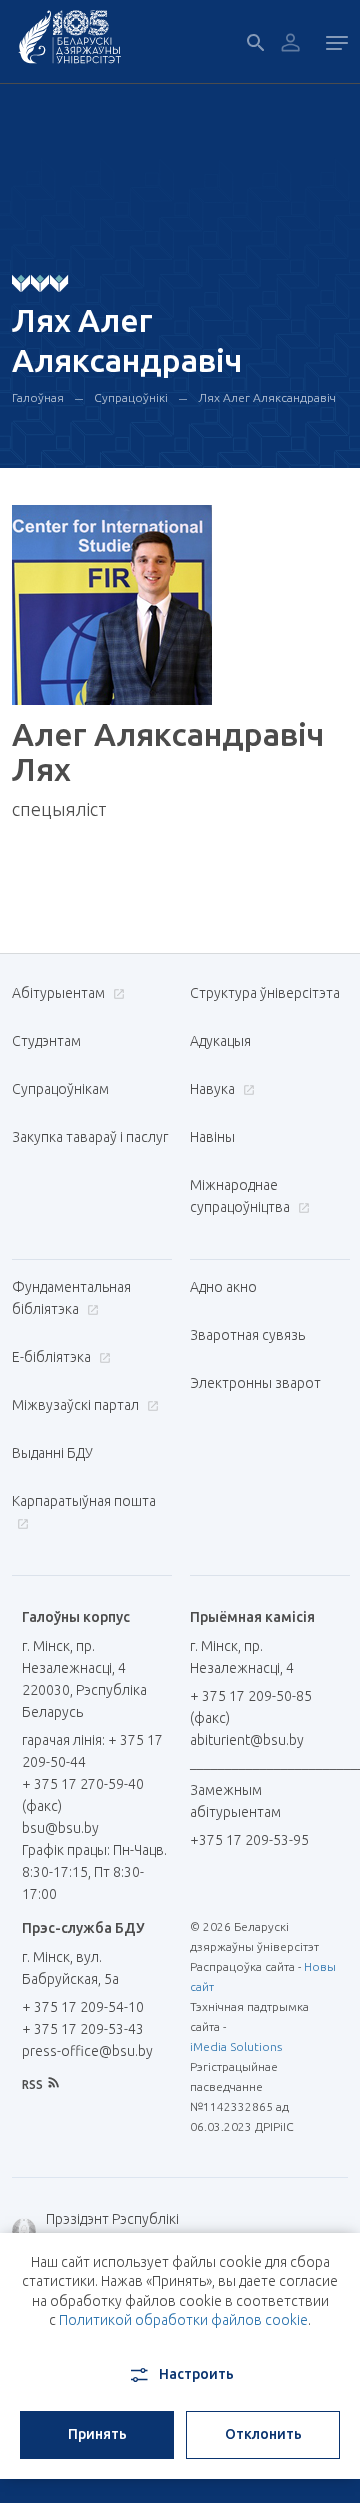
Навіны (212, 1137)
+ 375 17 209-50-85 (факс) (251, 1707)
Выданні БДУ (52, 1453)
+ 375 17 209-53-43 (83, 2029)
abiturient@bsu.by (247, 1740)
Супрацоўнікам (60, 1089)
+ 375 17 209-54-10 (83, 2007)
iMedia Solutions (236, 2046)
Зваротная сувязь (247, 1335)
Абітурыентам (60, 993)
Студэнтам (46, 1041)
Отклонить (263, 2434)
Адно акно (223, 1287)
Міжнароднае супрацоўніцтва (241, 1196)
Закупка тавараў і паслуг (90, 1137)
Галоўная (38, 397)
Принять (97, 2434)
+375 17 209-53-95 (249, 1840)
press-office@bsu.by (87, 2051)
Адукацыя (220, 1041)
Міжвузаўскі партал (77, 1405)
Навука (214, 1089)
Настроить (196, 2374)
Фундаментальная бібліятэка (71, 1298)
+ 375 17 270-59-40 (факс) (83, 1795)
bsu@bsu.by (60, 1828)
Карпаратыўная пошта (84, 1501)
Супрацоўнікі (131, 397)
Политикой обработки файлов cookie (183, 2320)
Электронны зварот (255, 1383)
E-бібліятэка (53, 1357)
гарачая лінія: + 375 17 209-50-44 (92, 1751)
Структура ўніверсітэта (265, 993)
